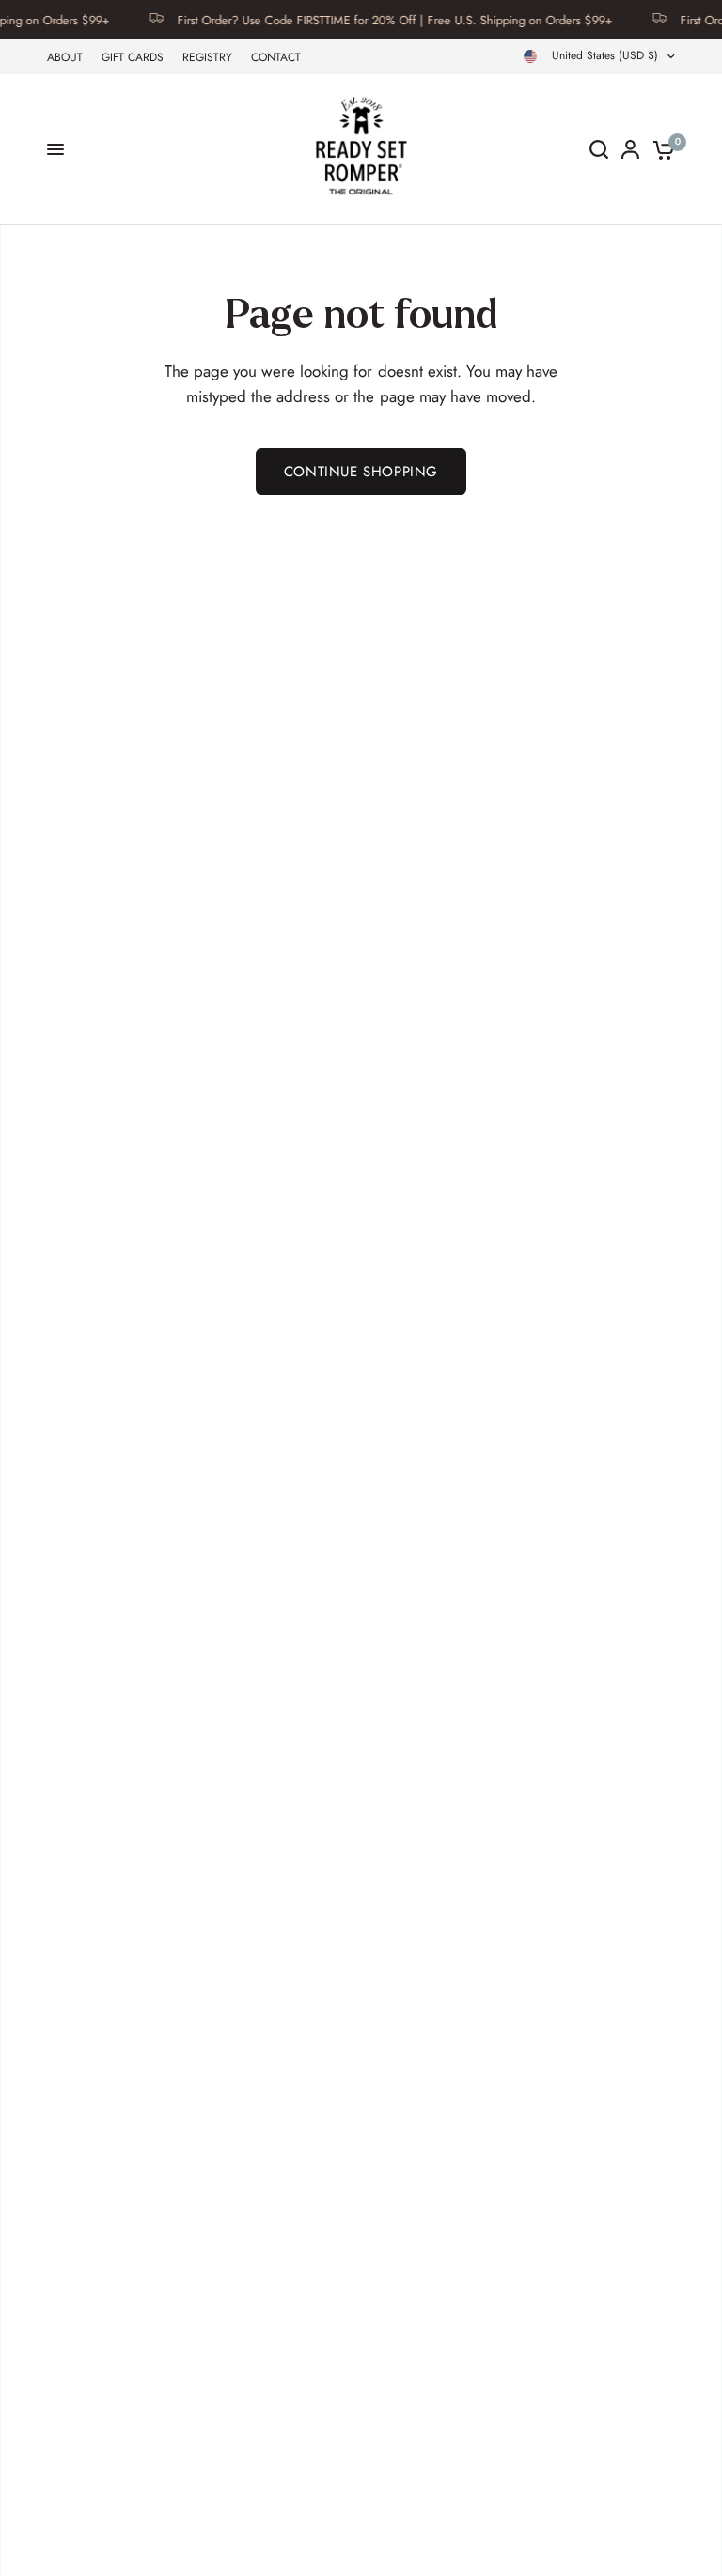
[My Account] (630, 149)
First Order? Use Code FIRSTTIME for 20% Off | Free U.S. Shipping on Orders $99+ (375, 19)
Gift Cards (133, 57)
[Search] (599, 149)
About (65, 57)
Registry (207, 57)
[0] (660, 149)
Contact (276, 57)
